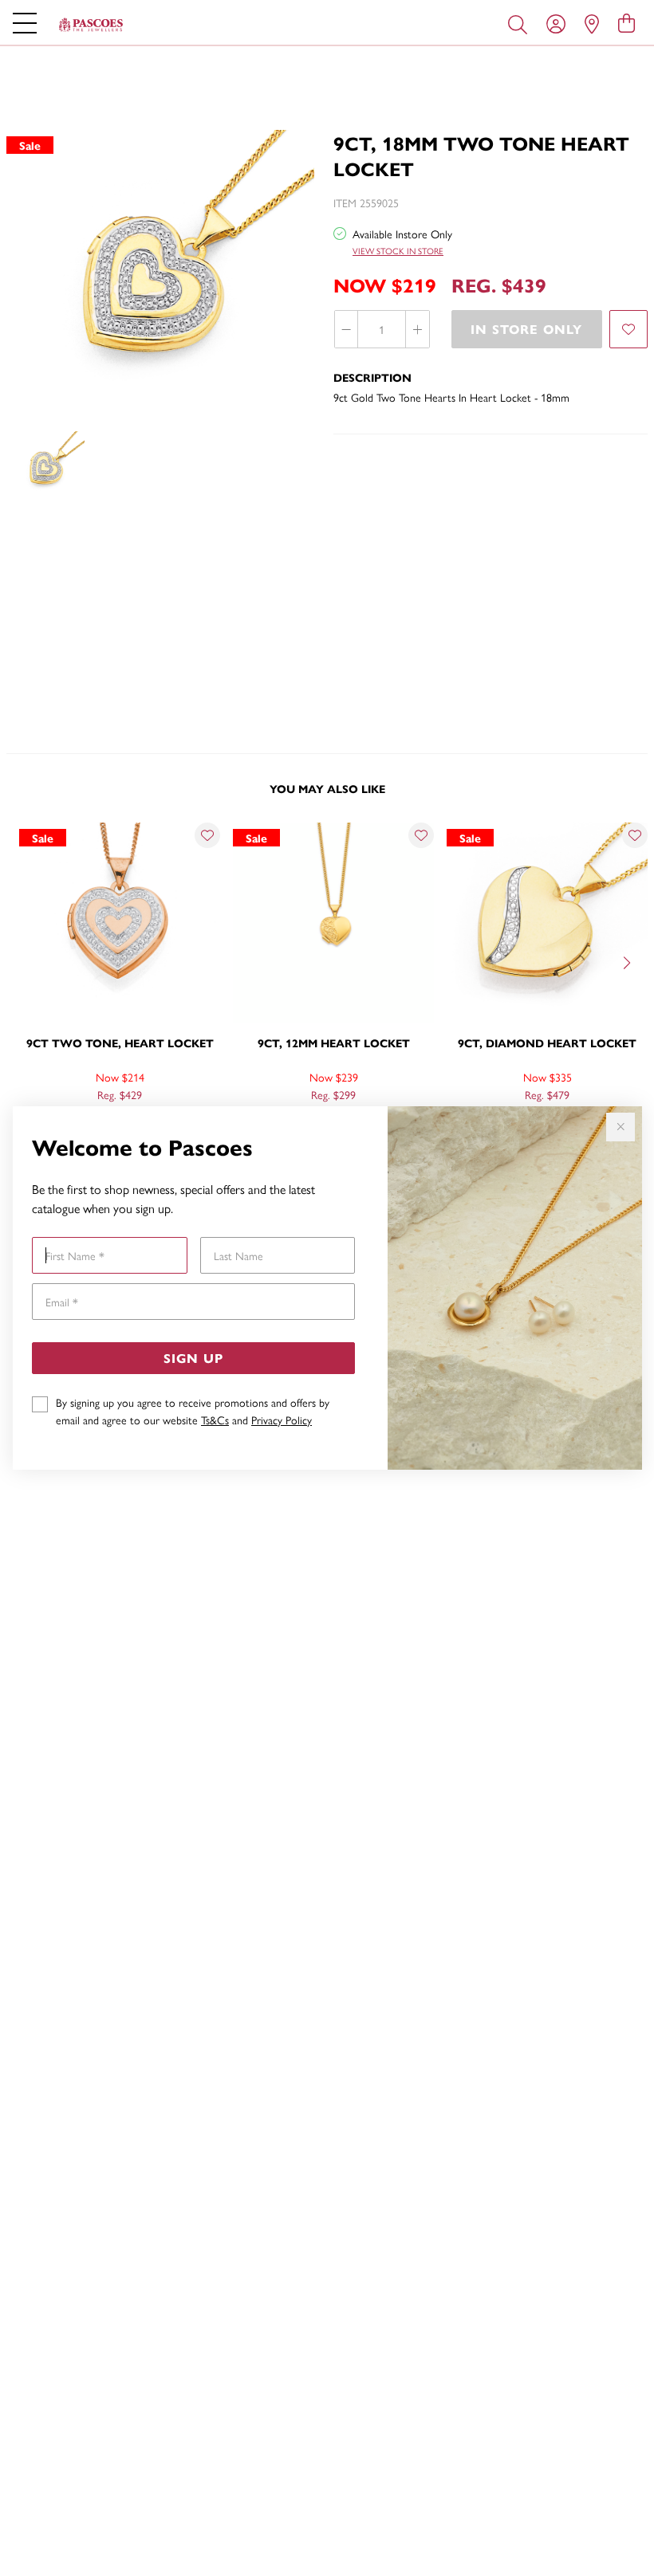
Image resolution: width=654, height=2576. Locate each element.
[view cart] (626, 22)
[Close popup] (621, 1127)
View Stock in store (398, 251)
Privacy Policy (282, 1420)
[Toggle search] (521, 23)
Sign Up (193, 1358)
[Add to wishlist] (628, 329)
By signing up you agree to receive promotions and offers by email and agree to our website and (193, 1411)
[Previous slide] (26, 961)
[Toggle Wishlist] (207, 835)
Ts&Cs (215, 1420)
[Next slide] (628, 961)
